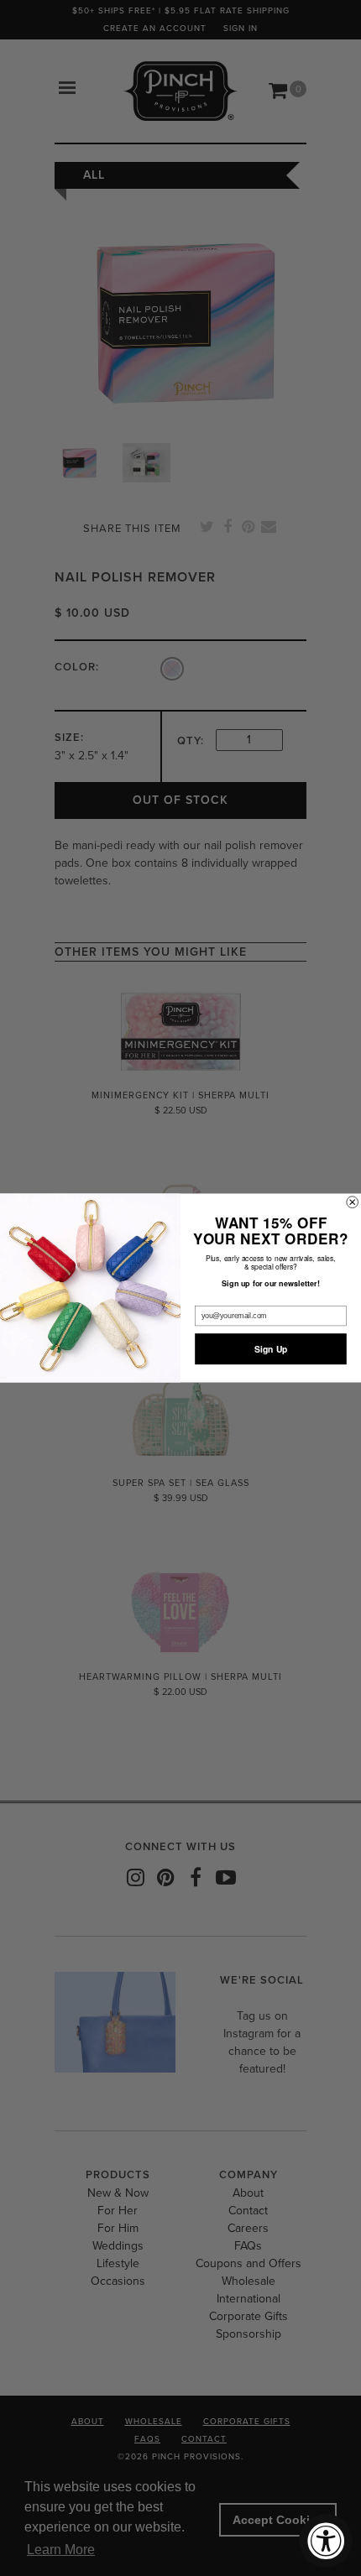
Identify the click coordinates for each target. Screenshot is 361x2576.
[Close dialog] (353, 1202)
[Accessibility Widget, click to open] (326, 2541)
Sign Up (271, 1349)
